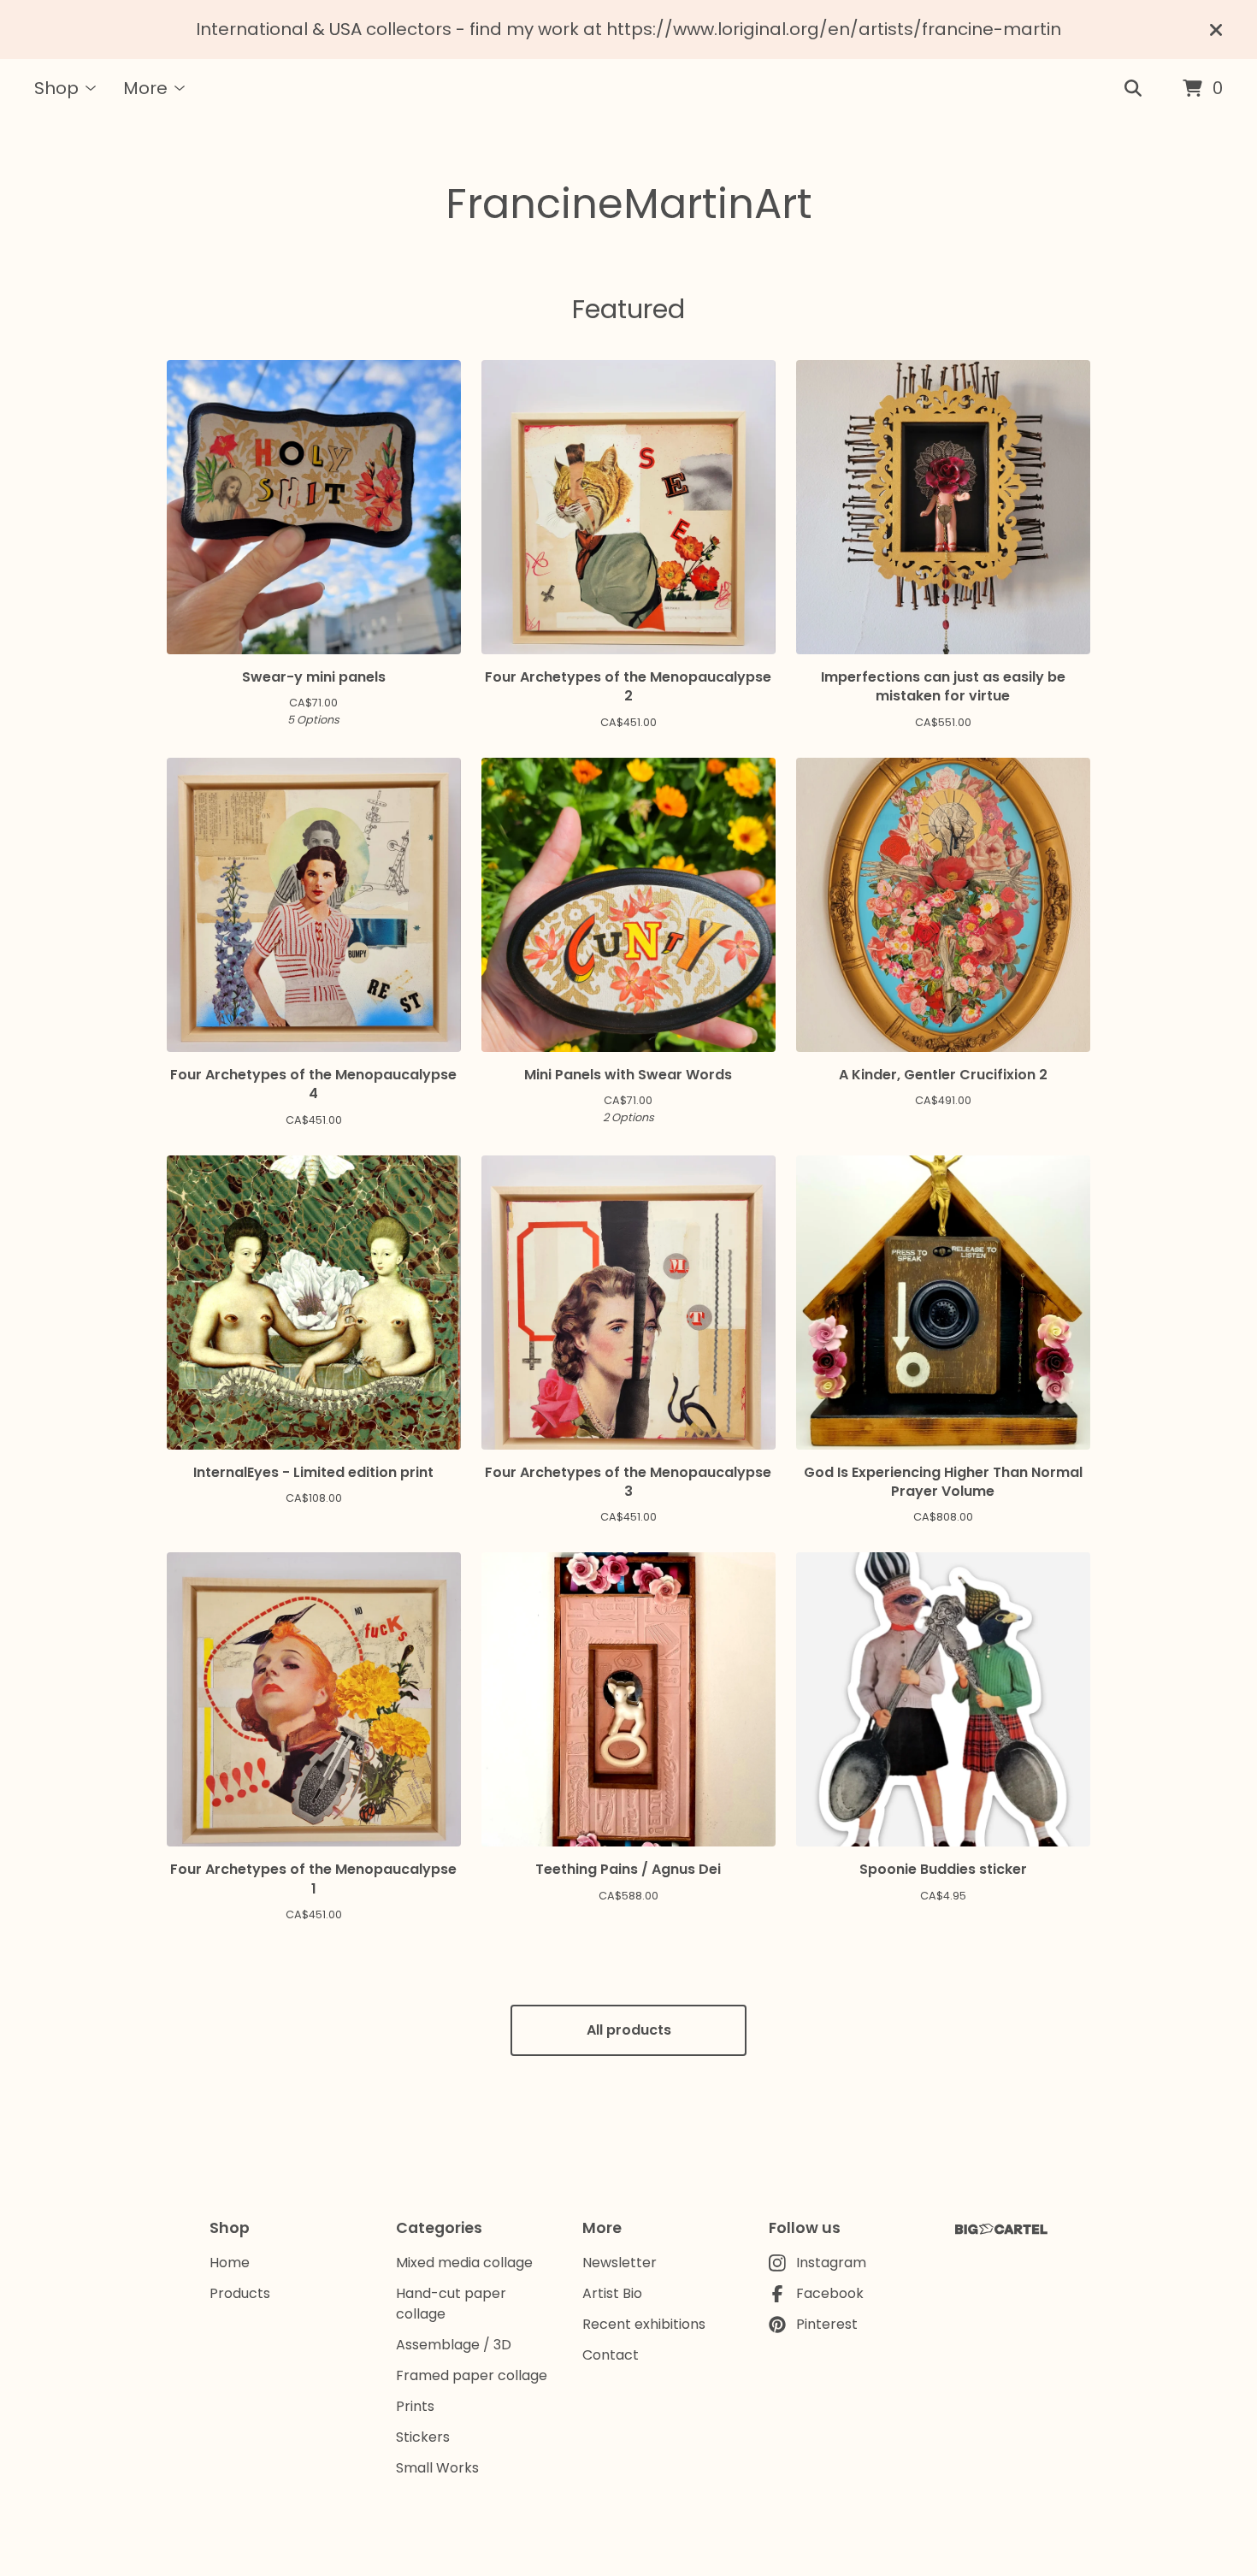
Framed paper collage (472, 2375)
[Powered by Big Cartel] (1001, 2229)
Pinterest (827, 2324)
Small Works (437, 2468)
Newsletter (620, 2263)
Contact (611, 2355)
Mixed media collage (464, 2263)
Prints (415, 2406)
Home (230, 2263)
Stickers (423, 2437)
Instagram (831, 2263)
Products (240, 2293)
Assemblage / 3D (454, 2345)
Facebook (830, 2293)
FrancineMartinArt (629, 204)
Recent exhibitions (644, 2324)
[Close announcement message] (1216, 30)
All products (629, 2030)
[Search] (1133, 89)
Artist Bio (612, 2293)
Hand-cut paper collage (451, 2304)
